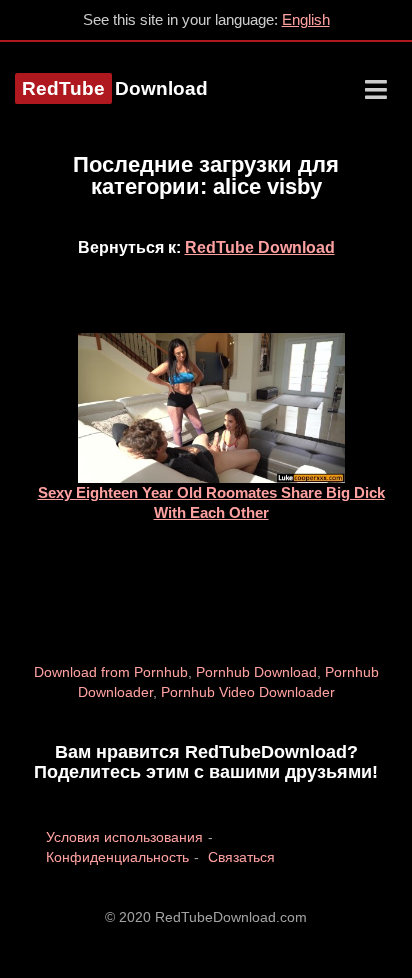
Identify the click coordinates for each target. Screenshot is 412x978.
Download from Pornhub (111, 672)
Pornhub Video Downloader (248, 692)
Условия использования (124, 837)
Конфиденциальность (117, 857)
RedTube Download (260, 247)
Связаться (241, 857)
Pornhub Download (256, 672)
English (306, 19)
